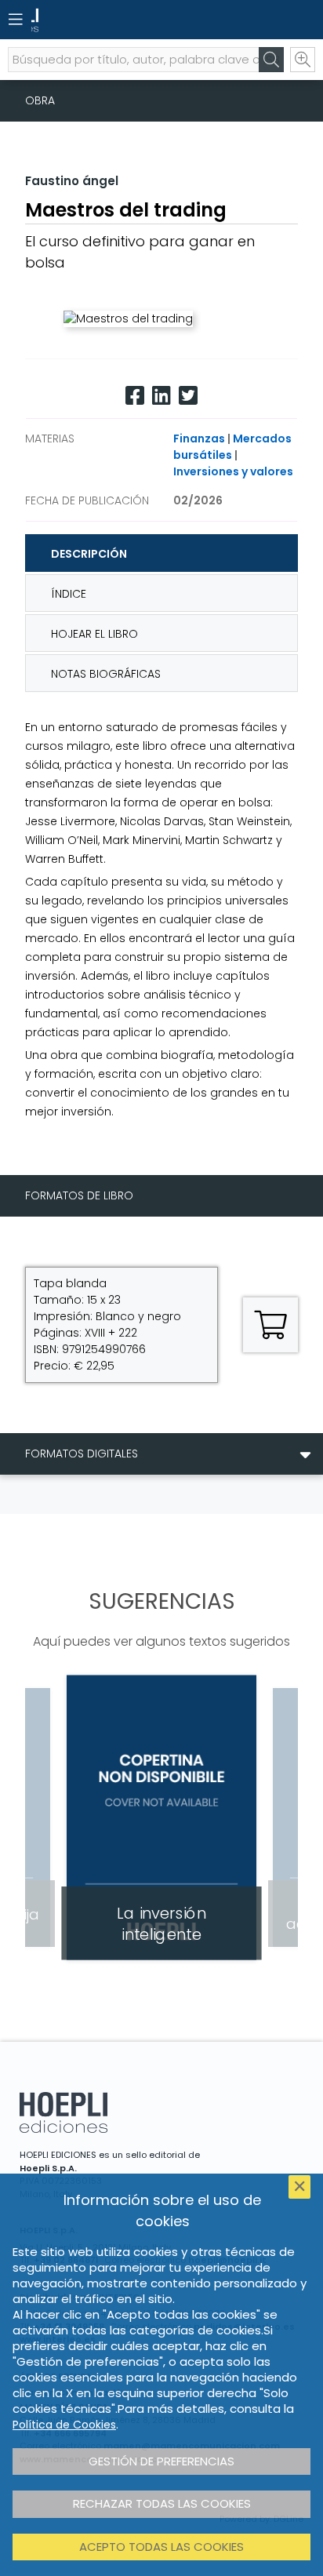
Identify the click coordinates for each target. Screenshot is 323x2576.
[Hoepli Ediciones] (134, 20)
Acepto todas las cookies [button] (161, 2547)
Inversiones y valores (233, 471)
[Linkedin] (161, 396)
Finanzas (199, 438)
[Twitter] (188, 396)
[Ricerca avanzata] (303, 60)
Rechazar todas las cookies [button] (162, 2503)
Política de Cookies (64, 2425)
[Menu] (16, 20)
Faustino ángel (72, 181)
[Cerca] (271, 60)
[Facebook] (135, 396)
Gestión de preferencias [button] (161, 2461)
